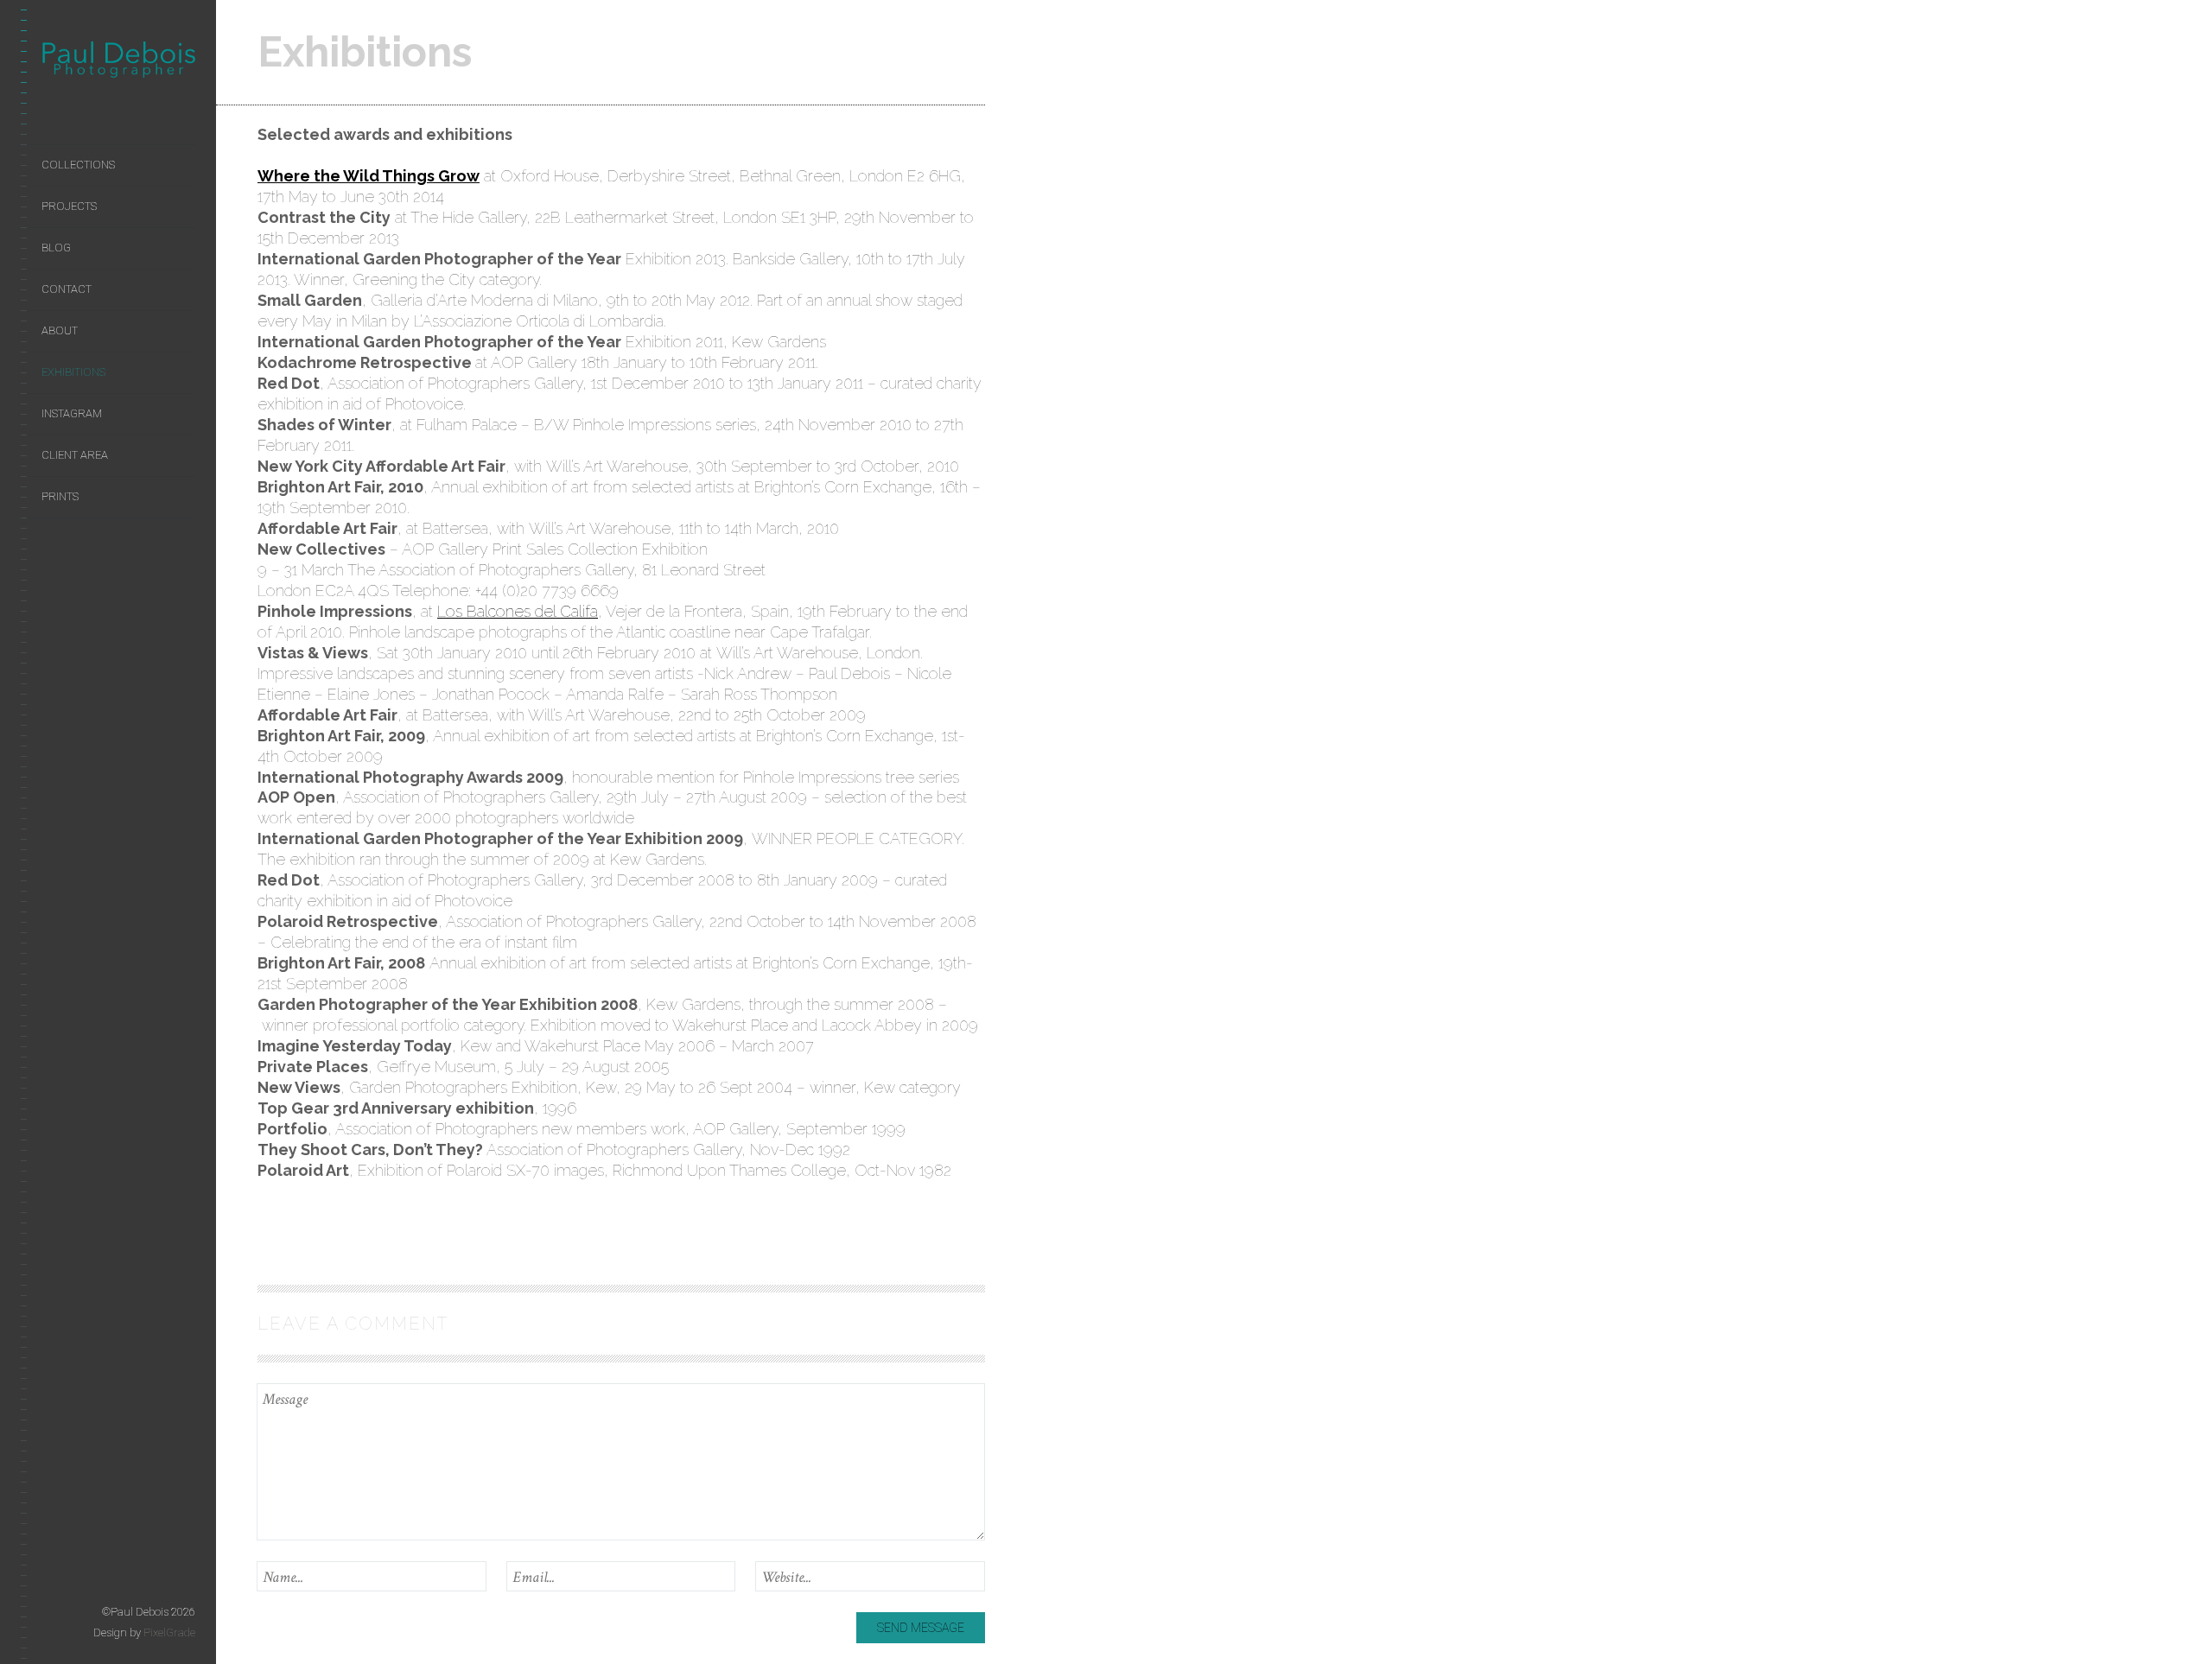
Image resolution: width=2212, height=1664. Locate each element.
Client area (75, 455)
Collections (78, 165)
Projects (69, 206)
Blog (56, 248)
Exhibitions (73, 372)
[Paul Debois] (118, 63)
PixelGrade (169, 1632)
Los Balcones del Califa (518, 611)
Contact (67, 289)
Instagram (72, 413)
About (60, 330)
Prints (60, 496)
